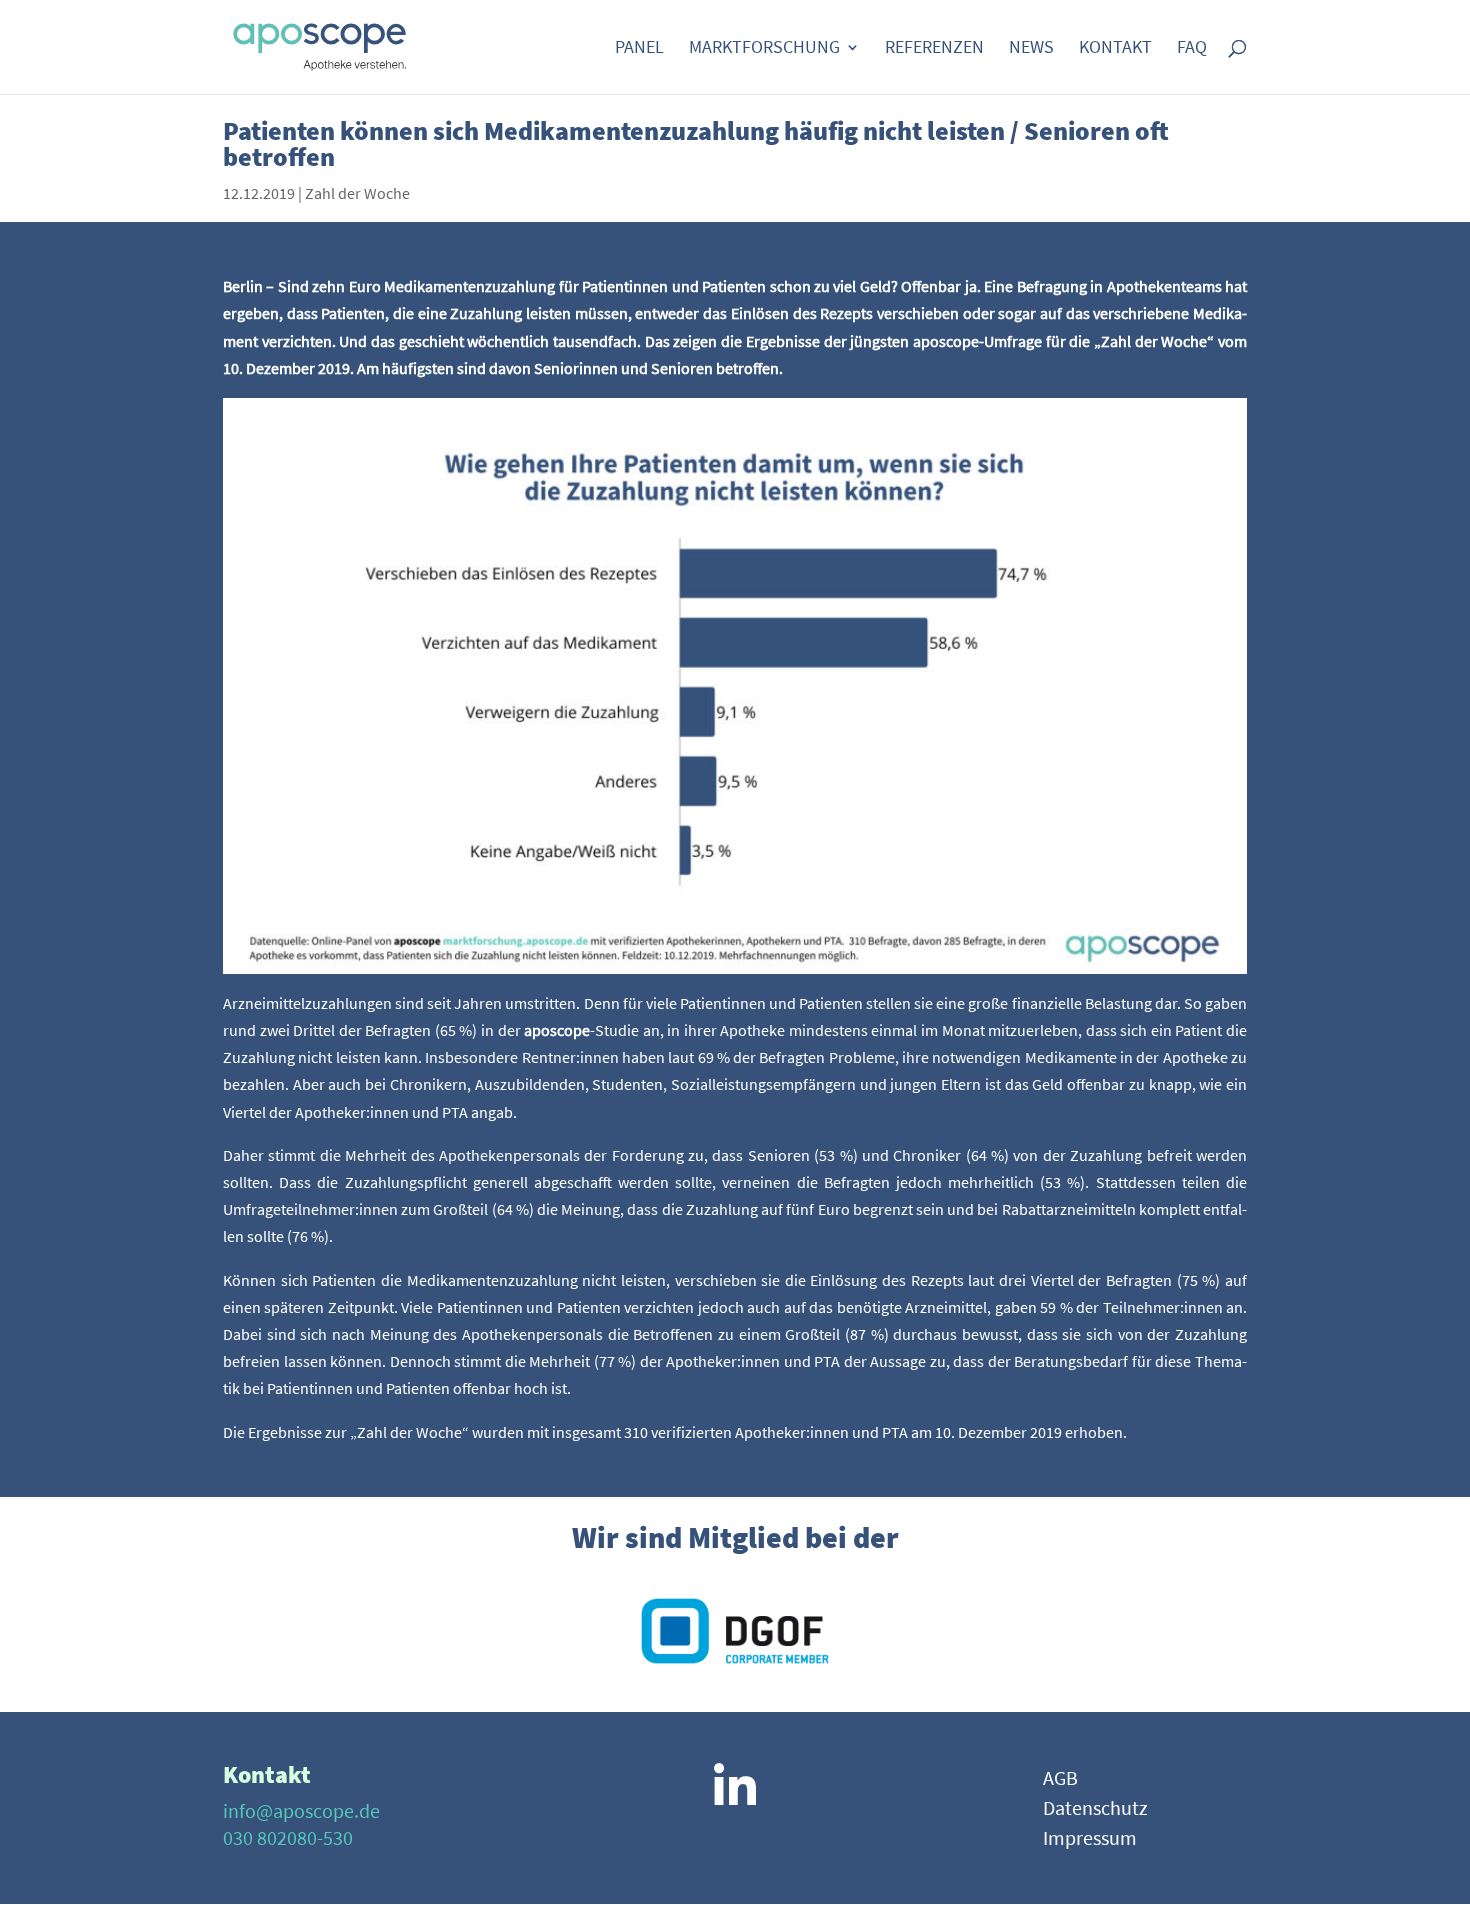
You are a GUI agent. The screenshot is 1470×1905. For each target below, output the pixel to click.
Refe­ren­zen (934, 49)
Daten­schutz (1095, 1810)
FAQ (1192, 49)
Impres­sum (1090, 1840)
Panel (639, 49)
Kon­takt (1115, 49)
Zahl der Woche (357, 193)
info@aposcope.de (301, 1810)
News (1031, 49)
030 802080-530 (288, 1837)
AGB (1060, 1780)
